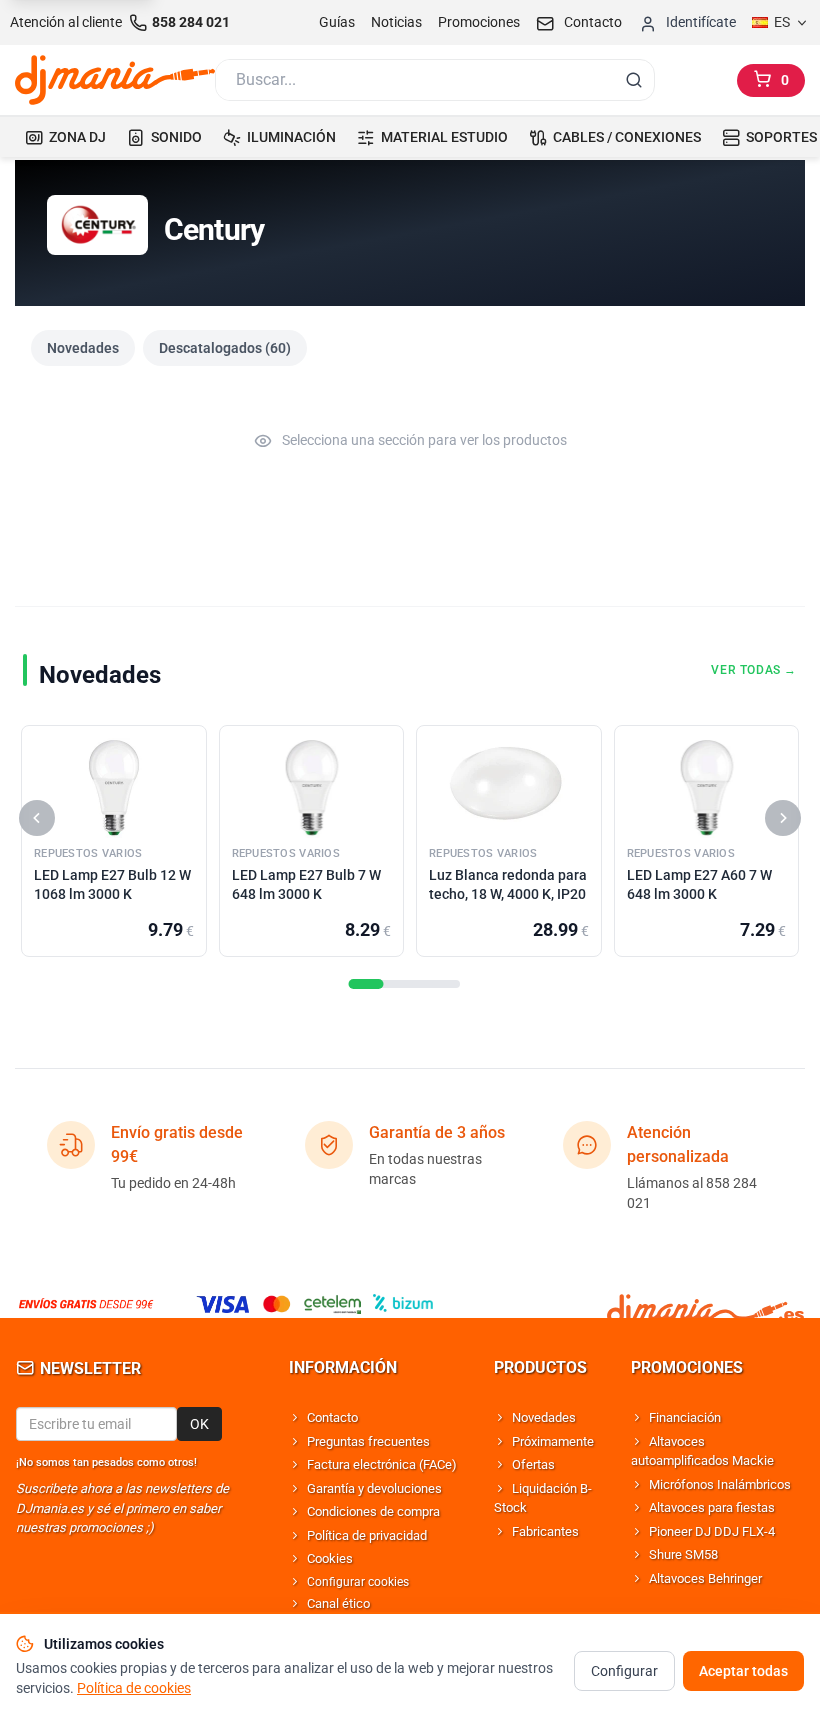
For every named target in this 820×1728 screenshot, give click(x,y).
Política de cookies (134, 1688)
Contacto (332, 1417)
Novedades (83, 348)
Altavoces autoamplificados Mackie (702, 1451)
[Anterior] (37, 818)
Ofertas (533, 1464)
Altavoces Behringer (705, 1578)
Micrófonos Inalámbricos (720, 1484)
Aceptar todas (743, 1671)
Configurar (624, 1671)
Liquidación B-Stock (543, 1498)
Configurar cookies (358, 1582)
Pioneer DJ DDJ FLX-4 (712, 1531)
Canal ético (338, 1603)
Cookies (330, 1558)
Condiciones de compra (373, 1511)
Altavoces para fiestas (712, 1507)
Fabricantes (545, 1531)
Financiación (685, 1417)
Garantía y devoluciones (374, 1488)
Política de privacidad (367, 1535)
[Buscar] (634, 80)
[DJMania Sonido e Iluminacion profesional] (705, 1304)
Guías (337, 22)
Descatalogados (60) (225, 348)
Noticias (396, 22)
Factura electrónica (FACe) (382, 1464)
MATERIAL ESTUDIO (444, 137)
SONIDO (176, 137)
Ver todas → (754, 670)
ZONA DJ (77, 137)
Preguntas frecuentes (368, 1441)
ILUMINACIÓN (291, 137)
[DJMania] (115, 80)
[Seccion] (366, 984)
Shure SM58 (683, 1554)
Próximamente (553, 1441)
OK (199, 1424)
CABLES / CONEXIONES (627, 137)
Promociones (479, 22)
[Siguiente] (783, 818)
